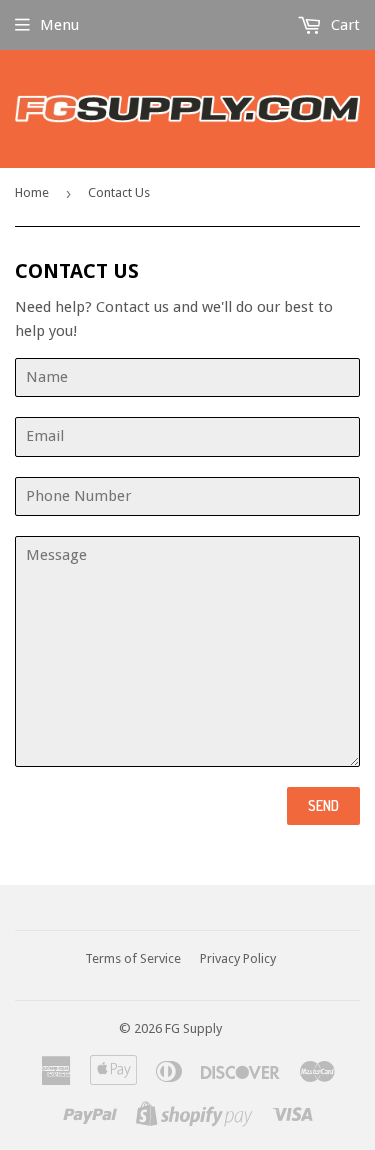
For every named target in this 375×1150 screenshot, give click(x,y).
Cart (343, 25)
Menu (59, 25)
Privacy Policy (238, 958)
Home (32, 192)
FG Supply (193, 1028)
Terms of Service (133, 958)
